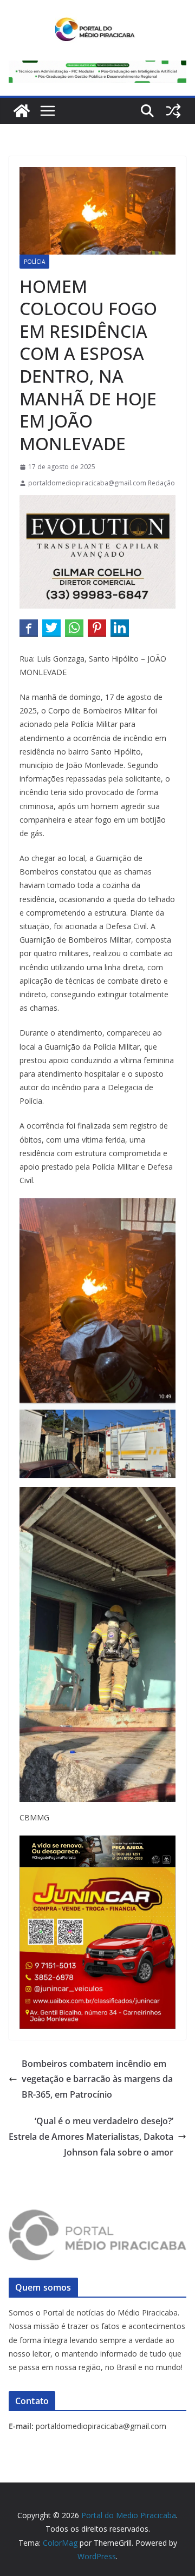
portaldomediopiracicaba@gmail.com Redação (102, 483)
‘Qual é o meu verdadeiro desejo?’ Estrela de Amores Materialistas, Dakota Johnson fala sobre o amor (91, 2137)
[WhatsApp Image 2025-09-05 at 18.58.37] (97, 503)
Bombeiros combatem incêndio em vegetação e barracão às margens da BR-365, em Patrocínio (97, 2079)
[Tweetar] (51, 628)
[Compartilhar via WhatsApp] (74, 628)
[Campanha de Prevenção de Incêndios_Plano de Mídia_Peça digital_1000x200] (97, 1843)
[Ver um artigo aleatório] (173, 111)
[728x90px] (97, 68)
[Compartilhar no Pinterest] (97, 628)
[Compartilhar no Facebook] (29, 628)
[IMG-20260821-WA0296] (97, 1874)
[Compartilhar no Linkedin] (120, 628)
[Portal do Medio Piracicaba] (22, 111)
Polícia (34, 262)
